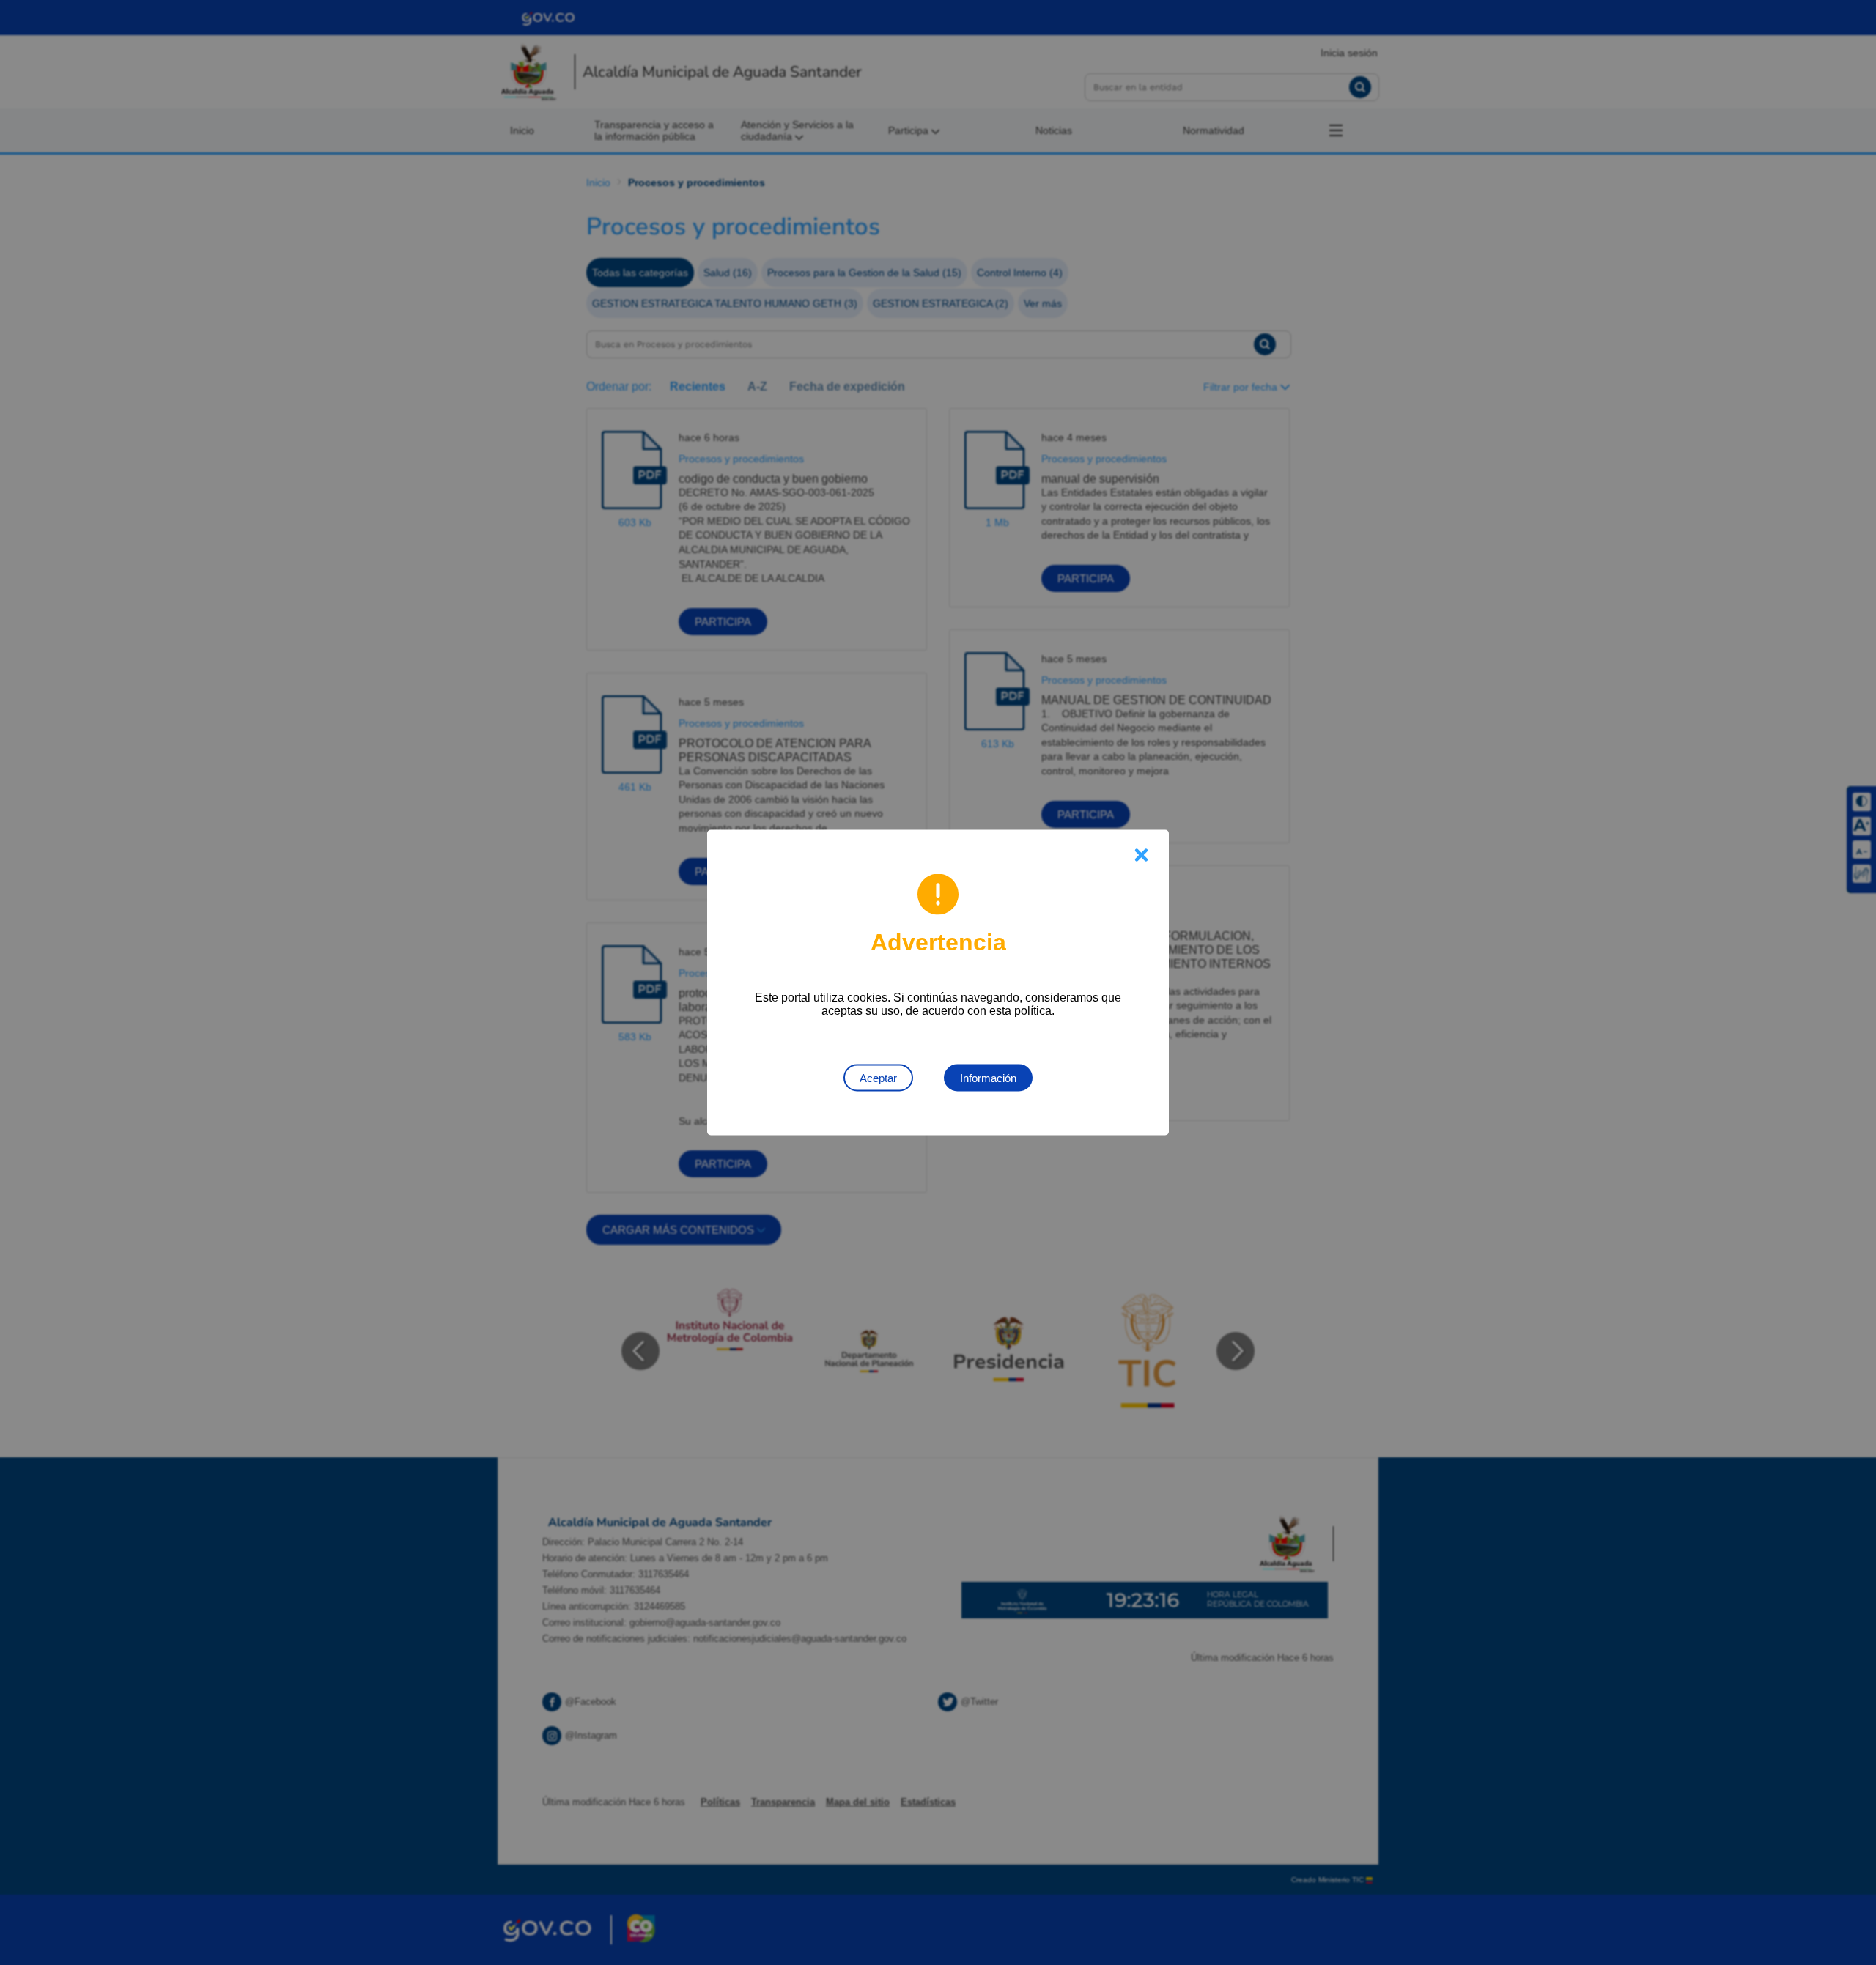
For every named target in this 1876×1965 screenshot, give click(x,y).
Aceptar (878, 1078)
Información (988, 1078)
